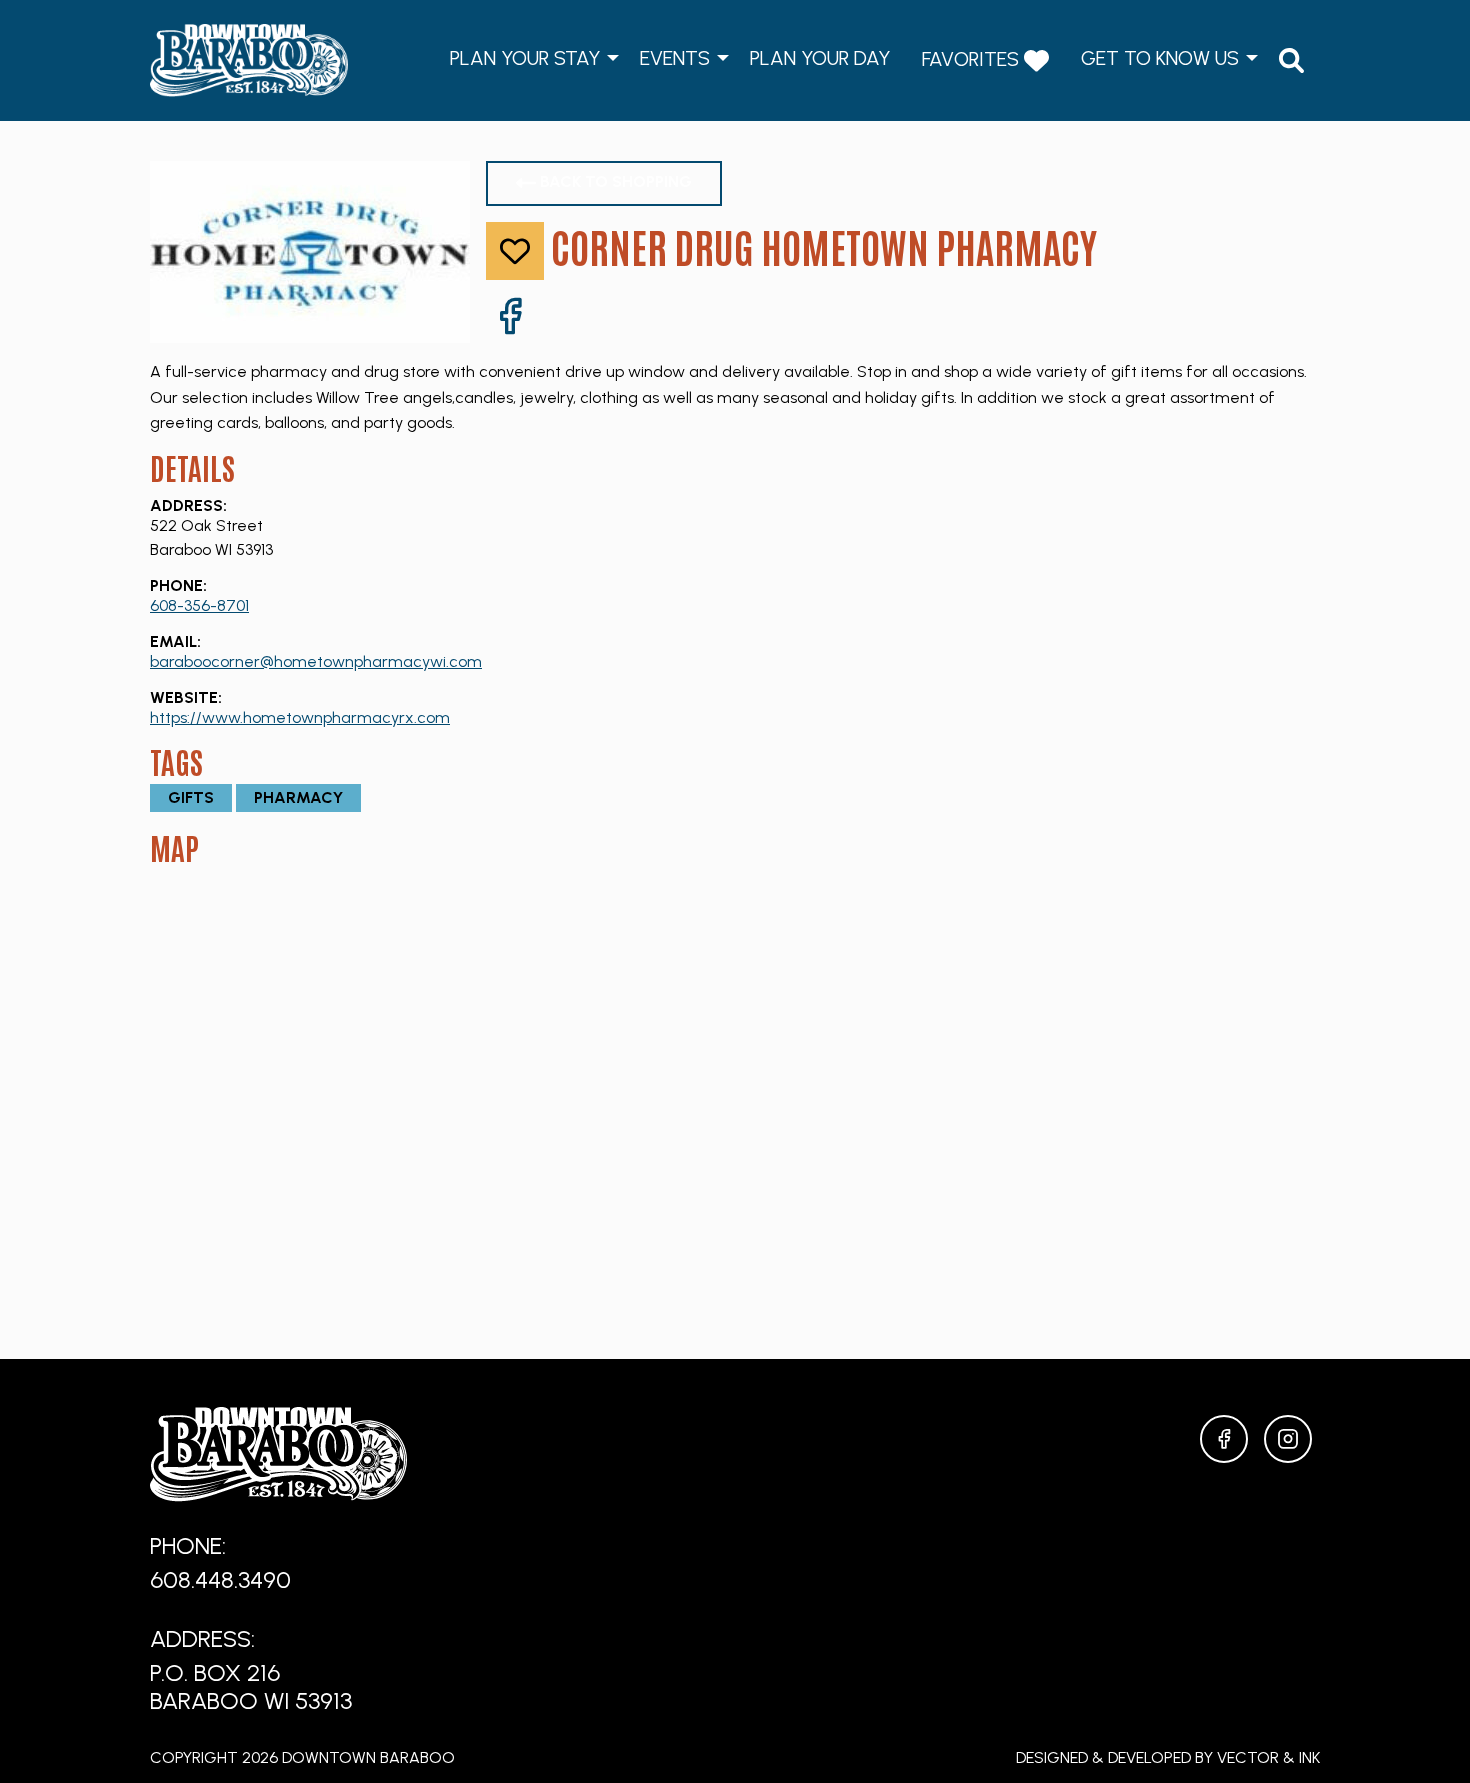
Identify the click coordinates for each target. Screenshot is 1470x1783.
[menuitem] (1291, 60)
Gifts (191, 797)
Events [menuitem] (675, 58)
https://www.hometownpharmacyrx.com (300, 717)
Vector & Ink (1268, 1757)
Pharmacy (298, 797)
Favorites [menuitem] (973, 59)
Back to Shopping (614, 181)
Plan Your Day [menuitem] (820, 58)
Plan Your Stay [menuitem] (525, 58)
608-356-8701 (199, 605)
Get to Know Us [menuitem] (1160, 58)
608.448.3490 (220, 1579)
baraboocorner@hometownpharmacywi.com (316, 661)
